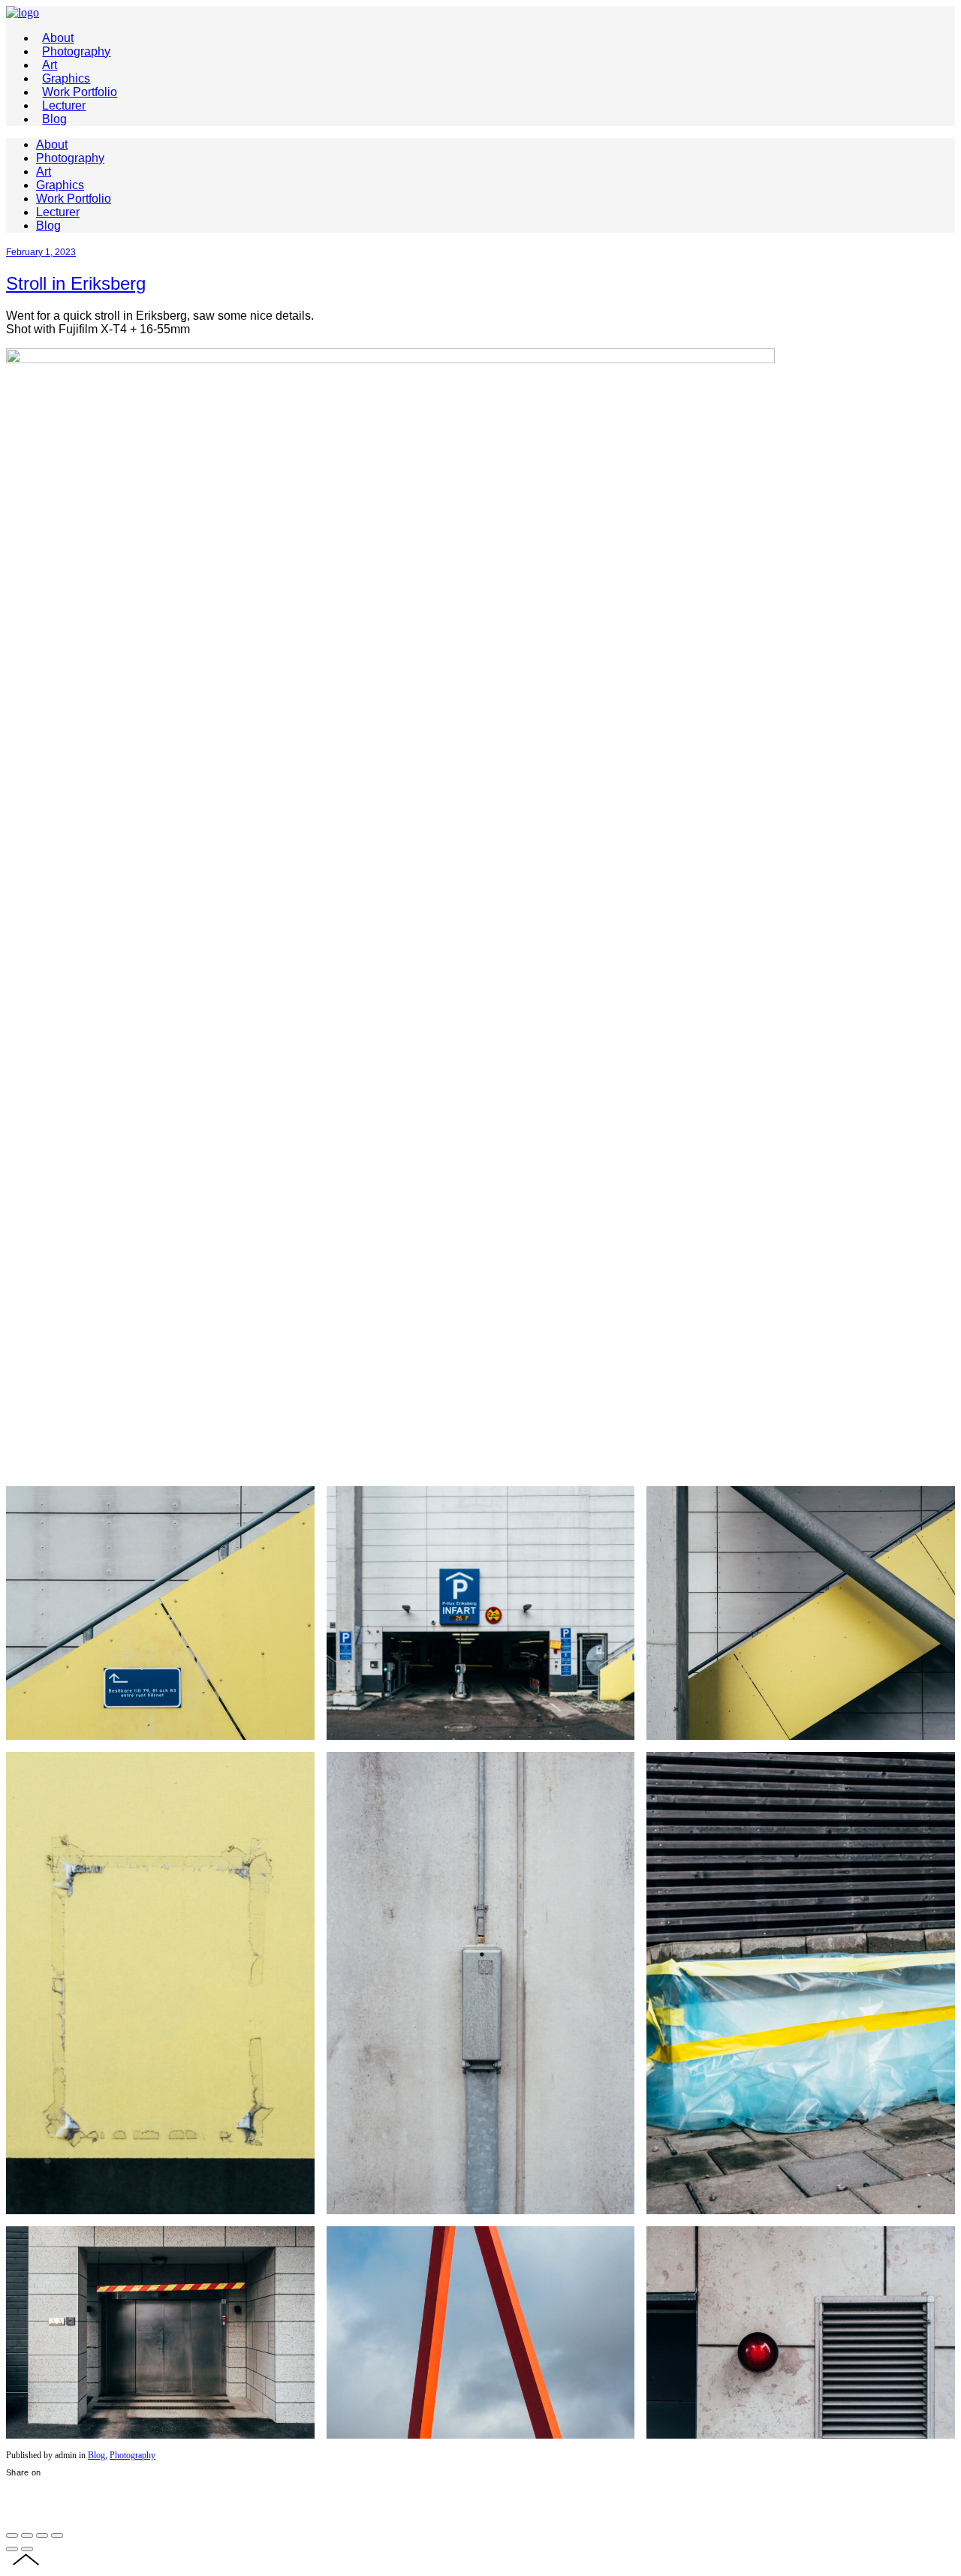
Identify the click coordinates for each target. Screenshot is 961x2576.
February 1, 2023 (41, 252)
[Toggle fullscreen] (42, 2535)
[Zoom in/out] (57, 2535)
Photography (133, 2455)
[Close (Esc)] (12, 2535)
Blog (96, 2455)
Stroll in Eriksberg (76, 283)
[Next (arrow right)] (27, 2549)
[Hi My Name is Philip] (23, 12)
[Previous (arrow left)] (12, 2549)
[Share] (27, 2535)
